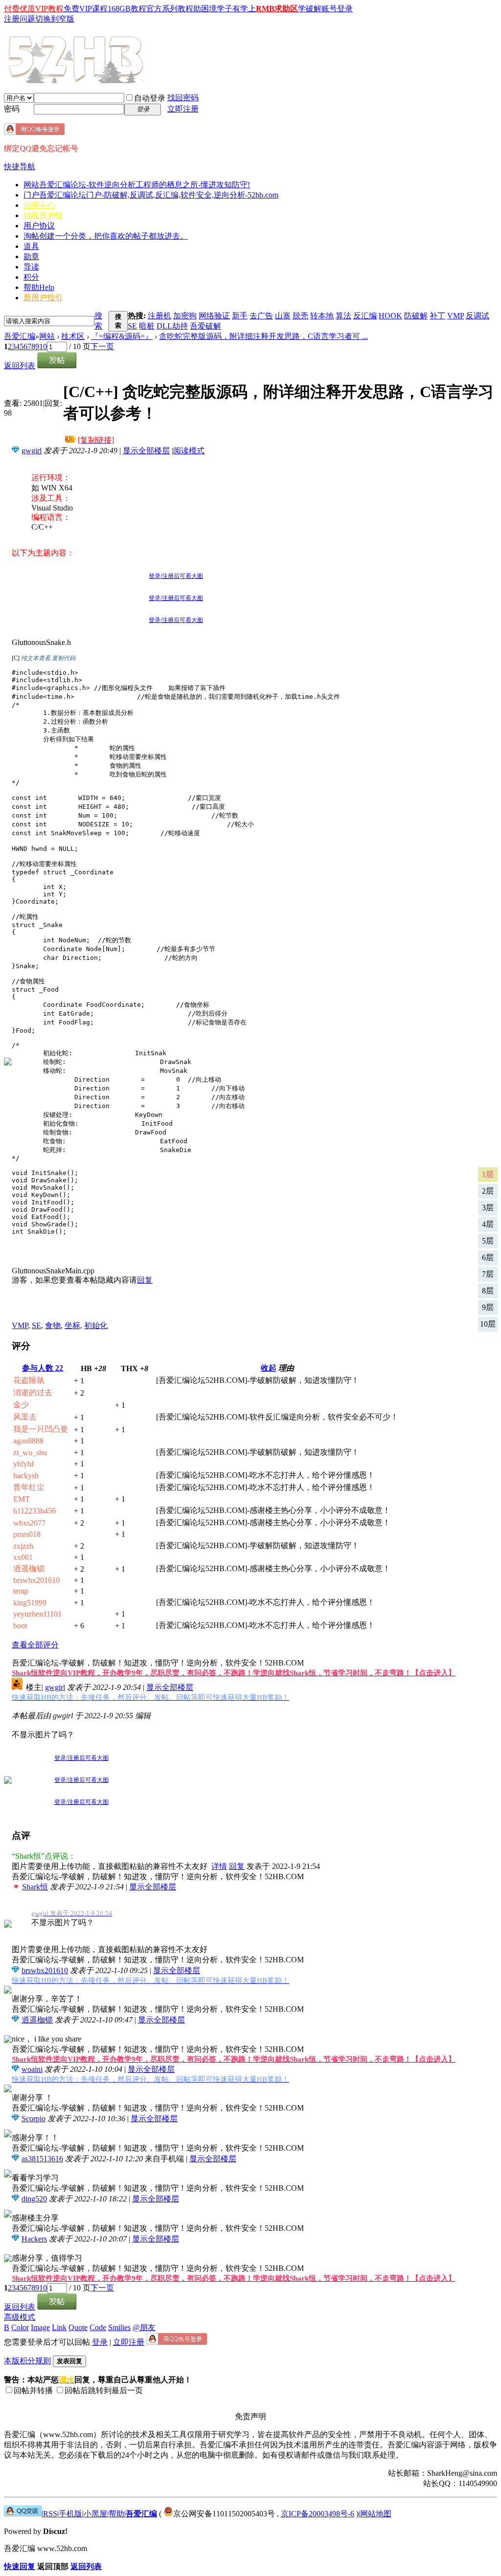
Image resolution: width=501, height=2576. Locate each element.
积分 (31, 277)
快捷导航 (20, 167)
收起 (269, 1368)
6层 (488, 1257)
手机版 (70, 2514)
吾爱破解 (205, 326)
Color (20, 2327)
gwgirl (32, 451)
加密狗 (185, 316)
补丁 (437, 316)
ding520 (34, 2199)
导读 (31, 267)
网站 (137, 185)
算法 (343, 316)
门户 (151, 195)
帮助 (39, 287)
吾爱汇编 (20, 336)
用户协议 (39, 226)
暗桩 (147, 326)
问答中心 (39, 205)
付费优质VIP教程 (34, 9)
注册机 (159, 316)
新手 (240, 316)
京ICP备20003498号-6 (318, 2514)
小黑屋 (95, 2514)
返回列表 (20, 366)
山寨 (283, 316)
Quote (78, 2327)
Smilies (119, 2327)
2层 (488, 1191)
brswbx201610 (45, 1970)
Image (40, 2327)
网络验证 (214, 316)
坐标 (72, 1325)
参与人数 (43, 1368)
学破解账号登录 (325, 9)
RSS (50, 2514)
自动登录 (150, 98)
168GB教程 (127, 9)
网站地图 (376, 2514)
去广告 (261, 316)
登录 (100, 2342)
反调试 (478, 316)
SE (132, 326)
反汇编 (365, 316)
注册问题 (20, 19)
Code (98, 2327)
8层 (488, 1291)
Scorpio (34, 2119)
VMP (455, 316)
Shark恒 (35, 1887)
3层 (488, 1208)
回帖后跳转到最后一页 (104, 2390)
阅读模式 (189, 451)
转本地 (322, 316)
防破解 (416, 316)
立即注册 (183, 109)
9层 (488, 1307)
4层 (488, 1224)
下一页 (102, 346)
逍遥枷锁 (37, 2020)
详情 (219, 1866)
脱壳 (300, 316)
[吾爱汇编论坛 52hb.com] (23, 2514)
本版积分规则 (27, 2361)
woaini (32, 2069)
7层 (488, 1274)
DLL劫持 (172, 326)
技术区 (73, 336)
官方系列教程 (170, 9)
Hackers (34, 2239)
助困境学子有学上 (225, 9)
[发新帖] (57, 366)
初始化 (96, 1325)
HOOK (390, 316)
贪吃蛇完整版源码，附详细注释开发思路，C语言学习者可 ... (263, 336)
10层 (488, 1324)
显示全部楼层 (146, 451)
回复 (145, 1280)
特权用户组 (43, 215)
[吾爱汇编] (77, 79)
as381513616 (42, 2159)
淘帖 (106, 236)
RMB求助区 (277, 9)
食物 (53, 1325)
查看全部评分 (35, 1645)
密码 (12, 109)
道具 (31, 246)
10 (43, 346)
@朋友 (144, 2327)
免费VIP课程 (86, 9)
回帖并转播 (33, 2390)
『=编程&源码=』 (122, 336)
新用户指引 (43, 298)
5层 (488, 1241)
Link (59, 2327)
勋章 (31, 256)
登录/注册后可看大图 (176, 576)
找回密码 (183, 98)
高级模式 (20, 2317)
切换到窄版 (55, 19)
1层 (488, 1174)
